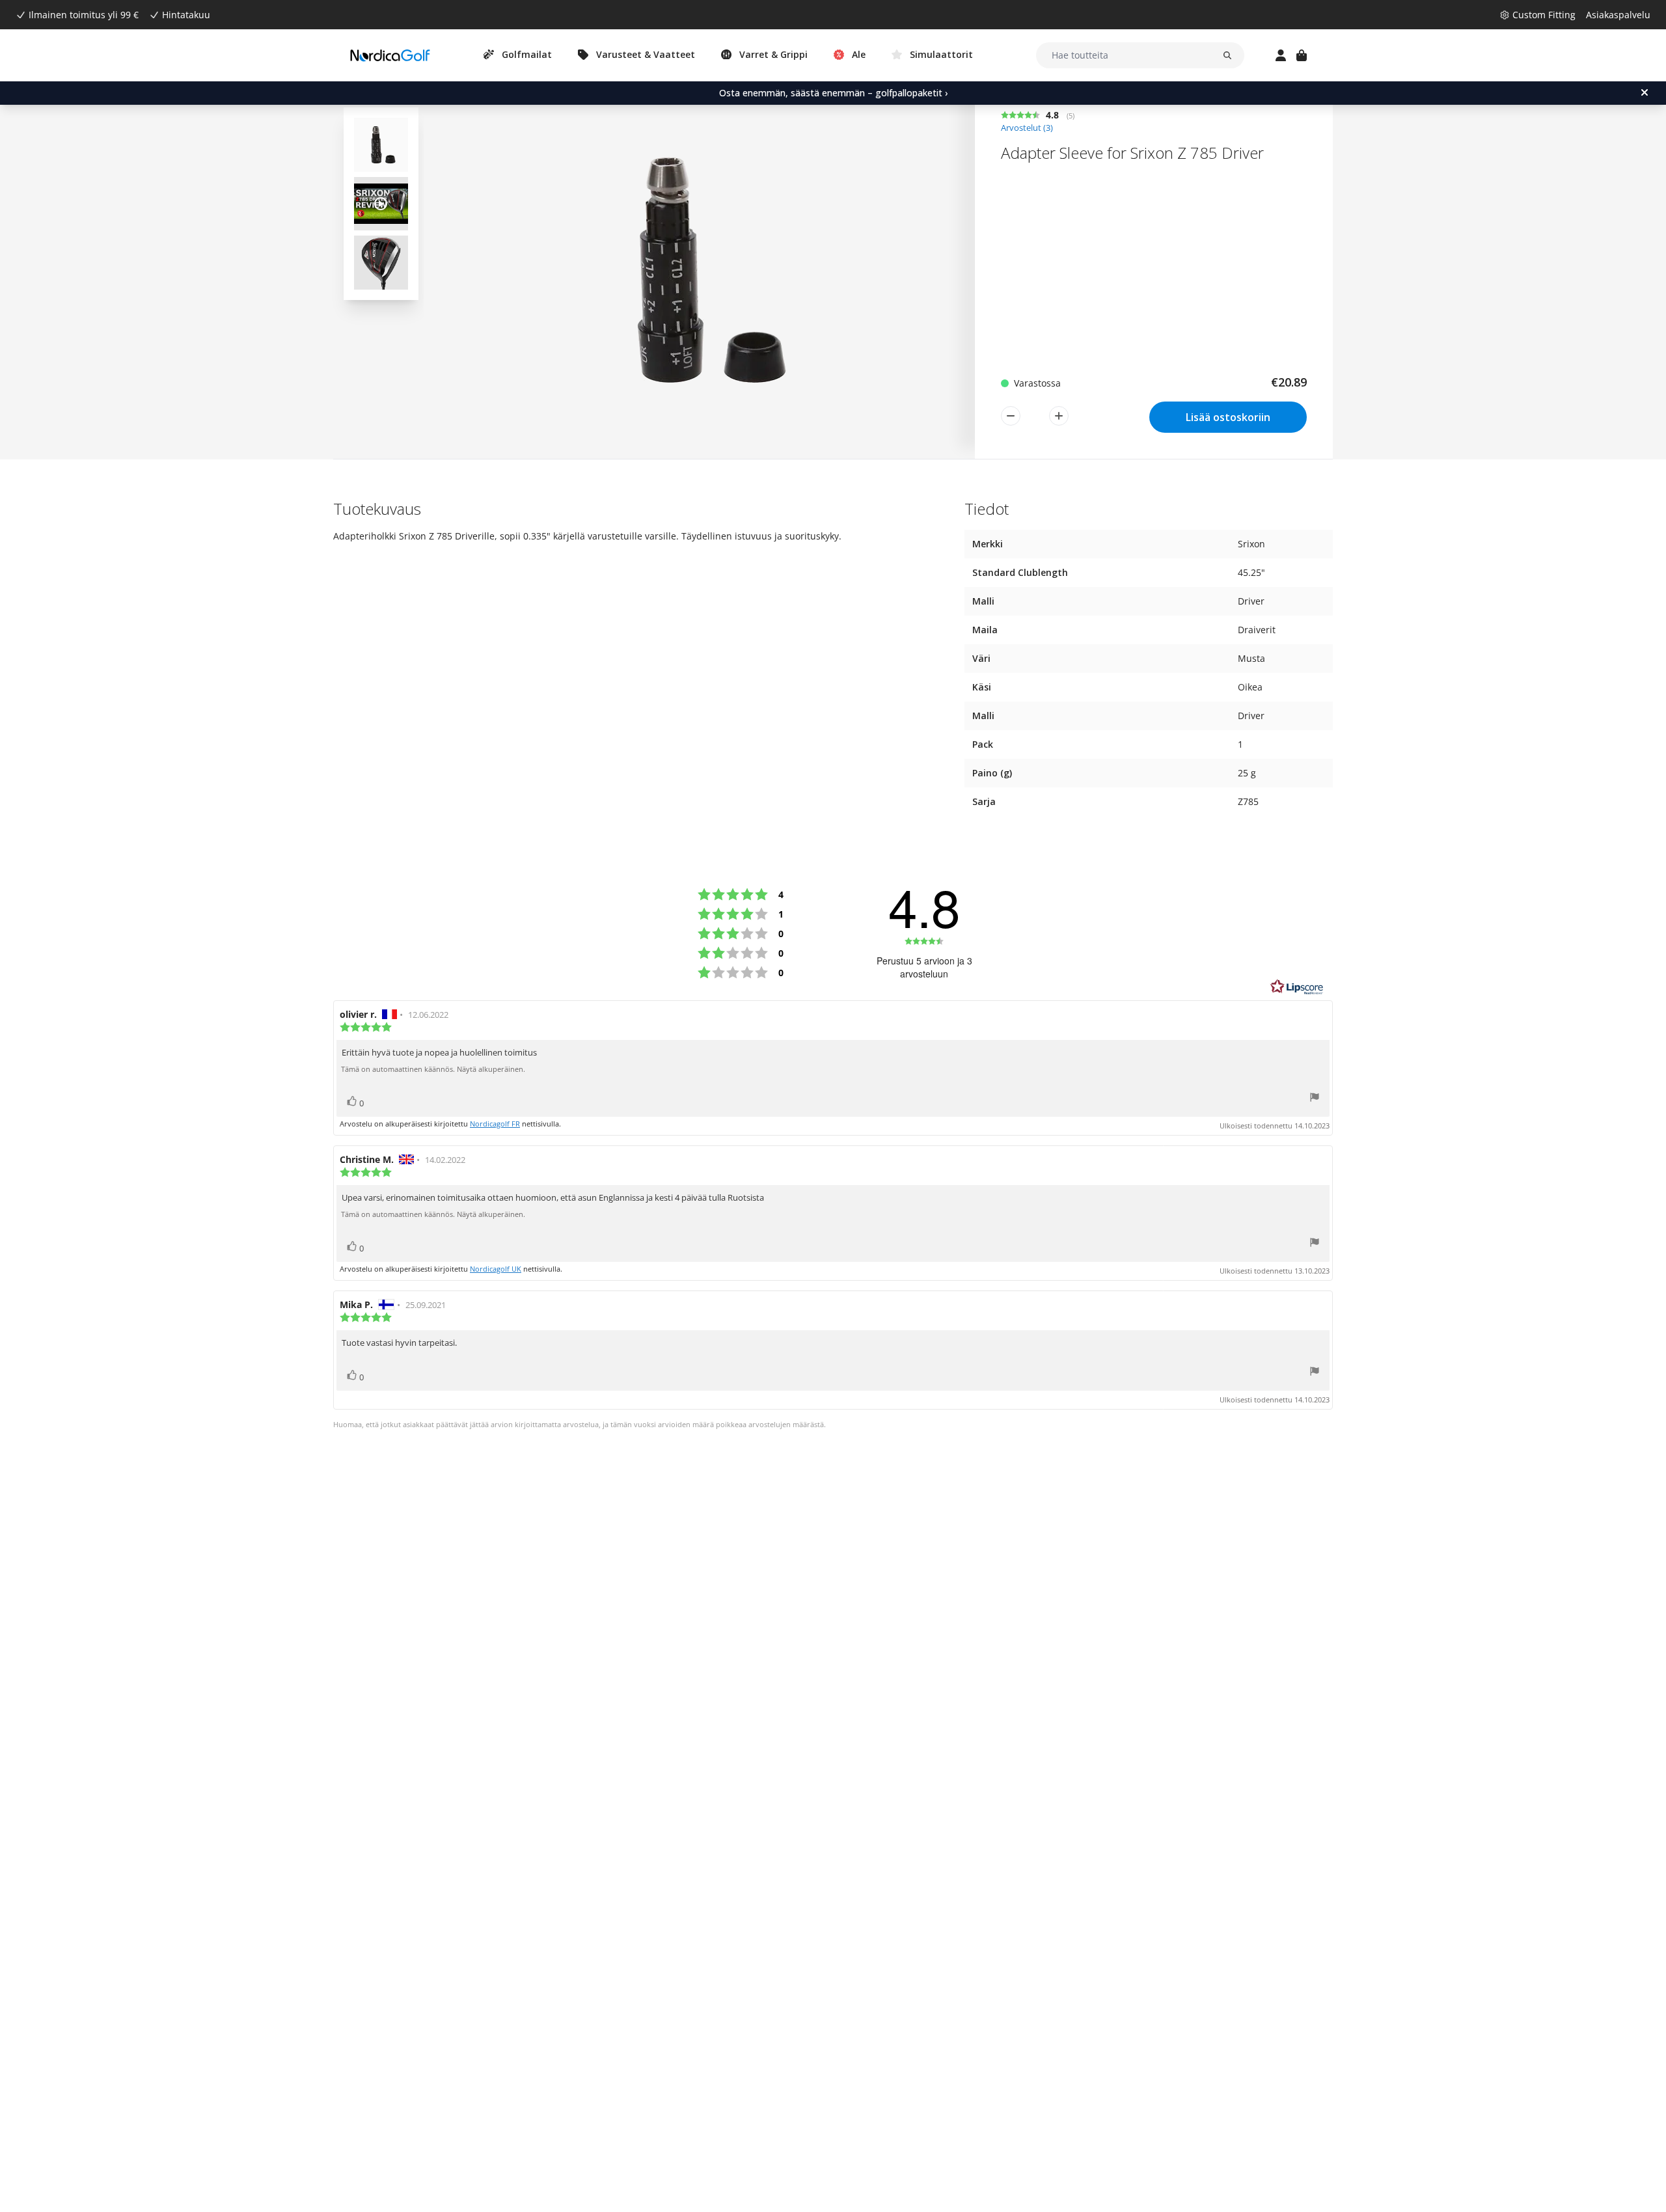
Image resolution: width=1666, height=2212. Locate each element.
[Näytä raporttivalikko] (1315, 1099)
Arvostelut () (1027, 128)
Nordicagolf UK (496, 1269)
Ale (859, 54)
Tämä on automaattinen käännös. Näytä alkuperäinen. (433, 1069)
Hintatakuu (186, 15)
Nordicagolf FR (495, 1124)
